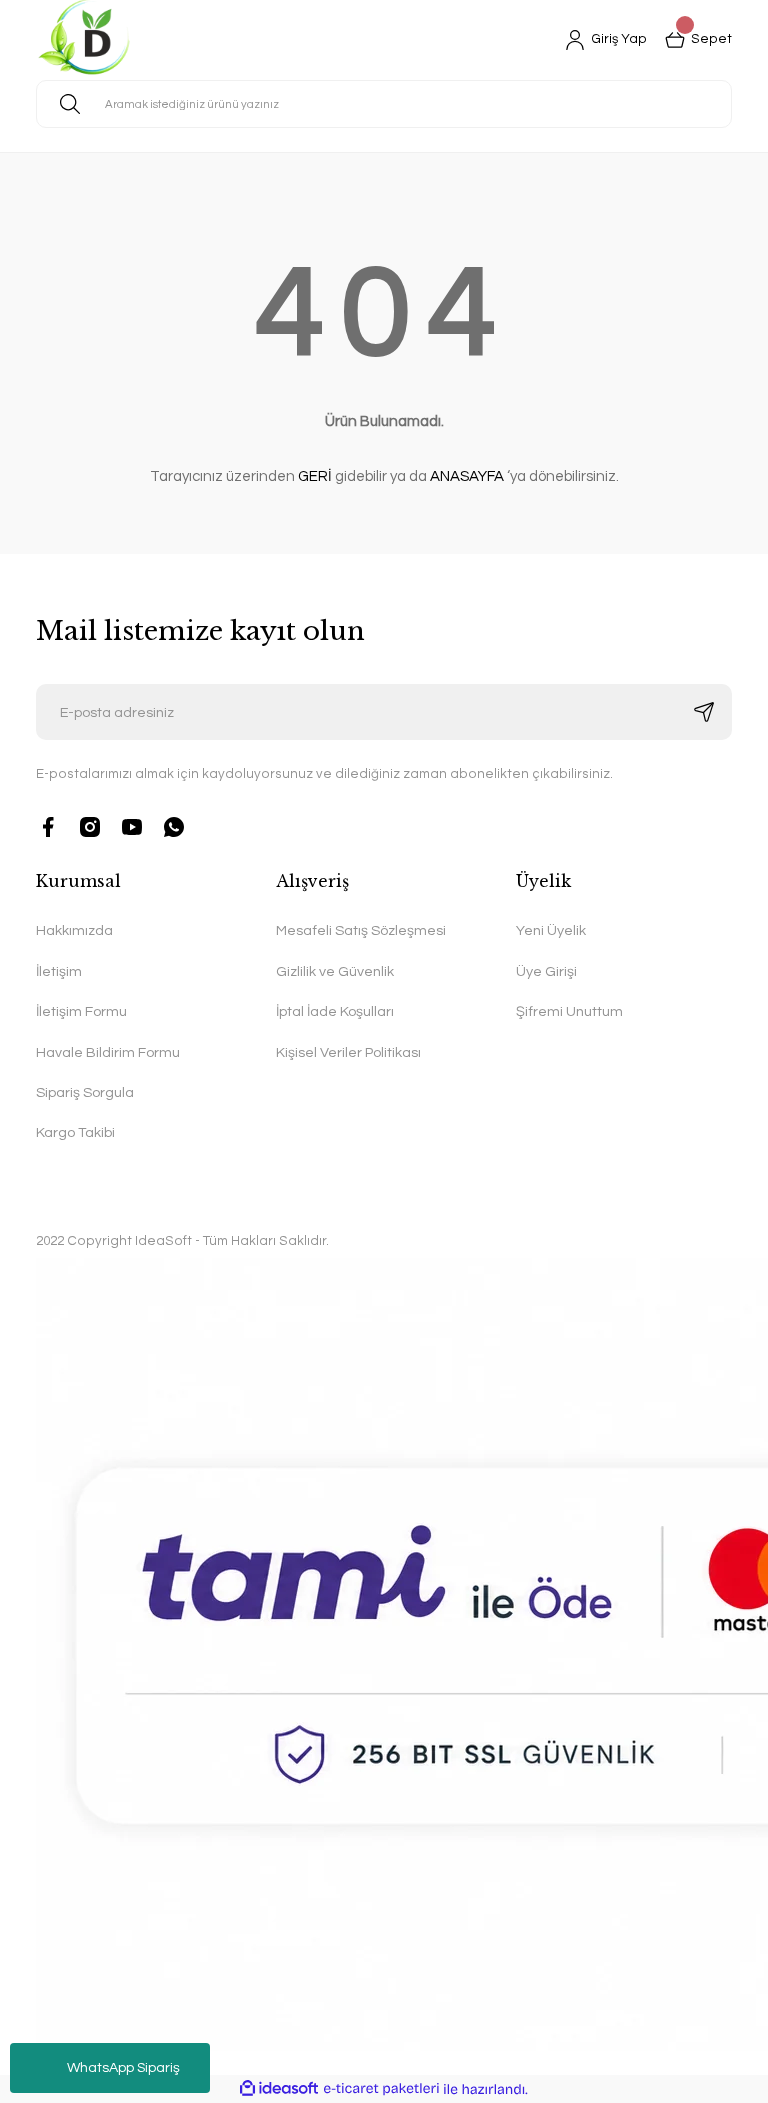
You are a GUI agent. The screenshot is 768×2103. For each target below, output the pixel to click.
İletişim (59, 971)
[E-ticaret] (381, 2088)
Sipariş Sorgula (85, 1092)
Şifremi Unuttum (569, 1011)
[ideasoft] (279, 2089)
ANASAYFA (467, 476)
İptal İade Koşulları (335, 1011)
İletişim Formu (81, 1011)
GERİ (315, 476)
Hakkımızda (74, 930)
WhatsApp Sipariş (123, 2068)
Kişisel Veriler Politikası (348, 1052)
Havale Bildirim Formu (108, 1052)
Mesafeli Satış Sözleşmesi (361, 930)
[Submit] (704, 712)
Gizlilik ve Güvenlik (335, 971)
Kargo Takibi (75, 1132)
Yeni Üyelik (551, 930)
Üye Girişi (546, 971)
